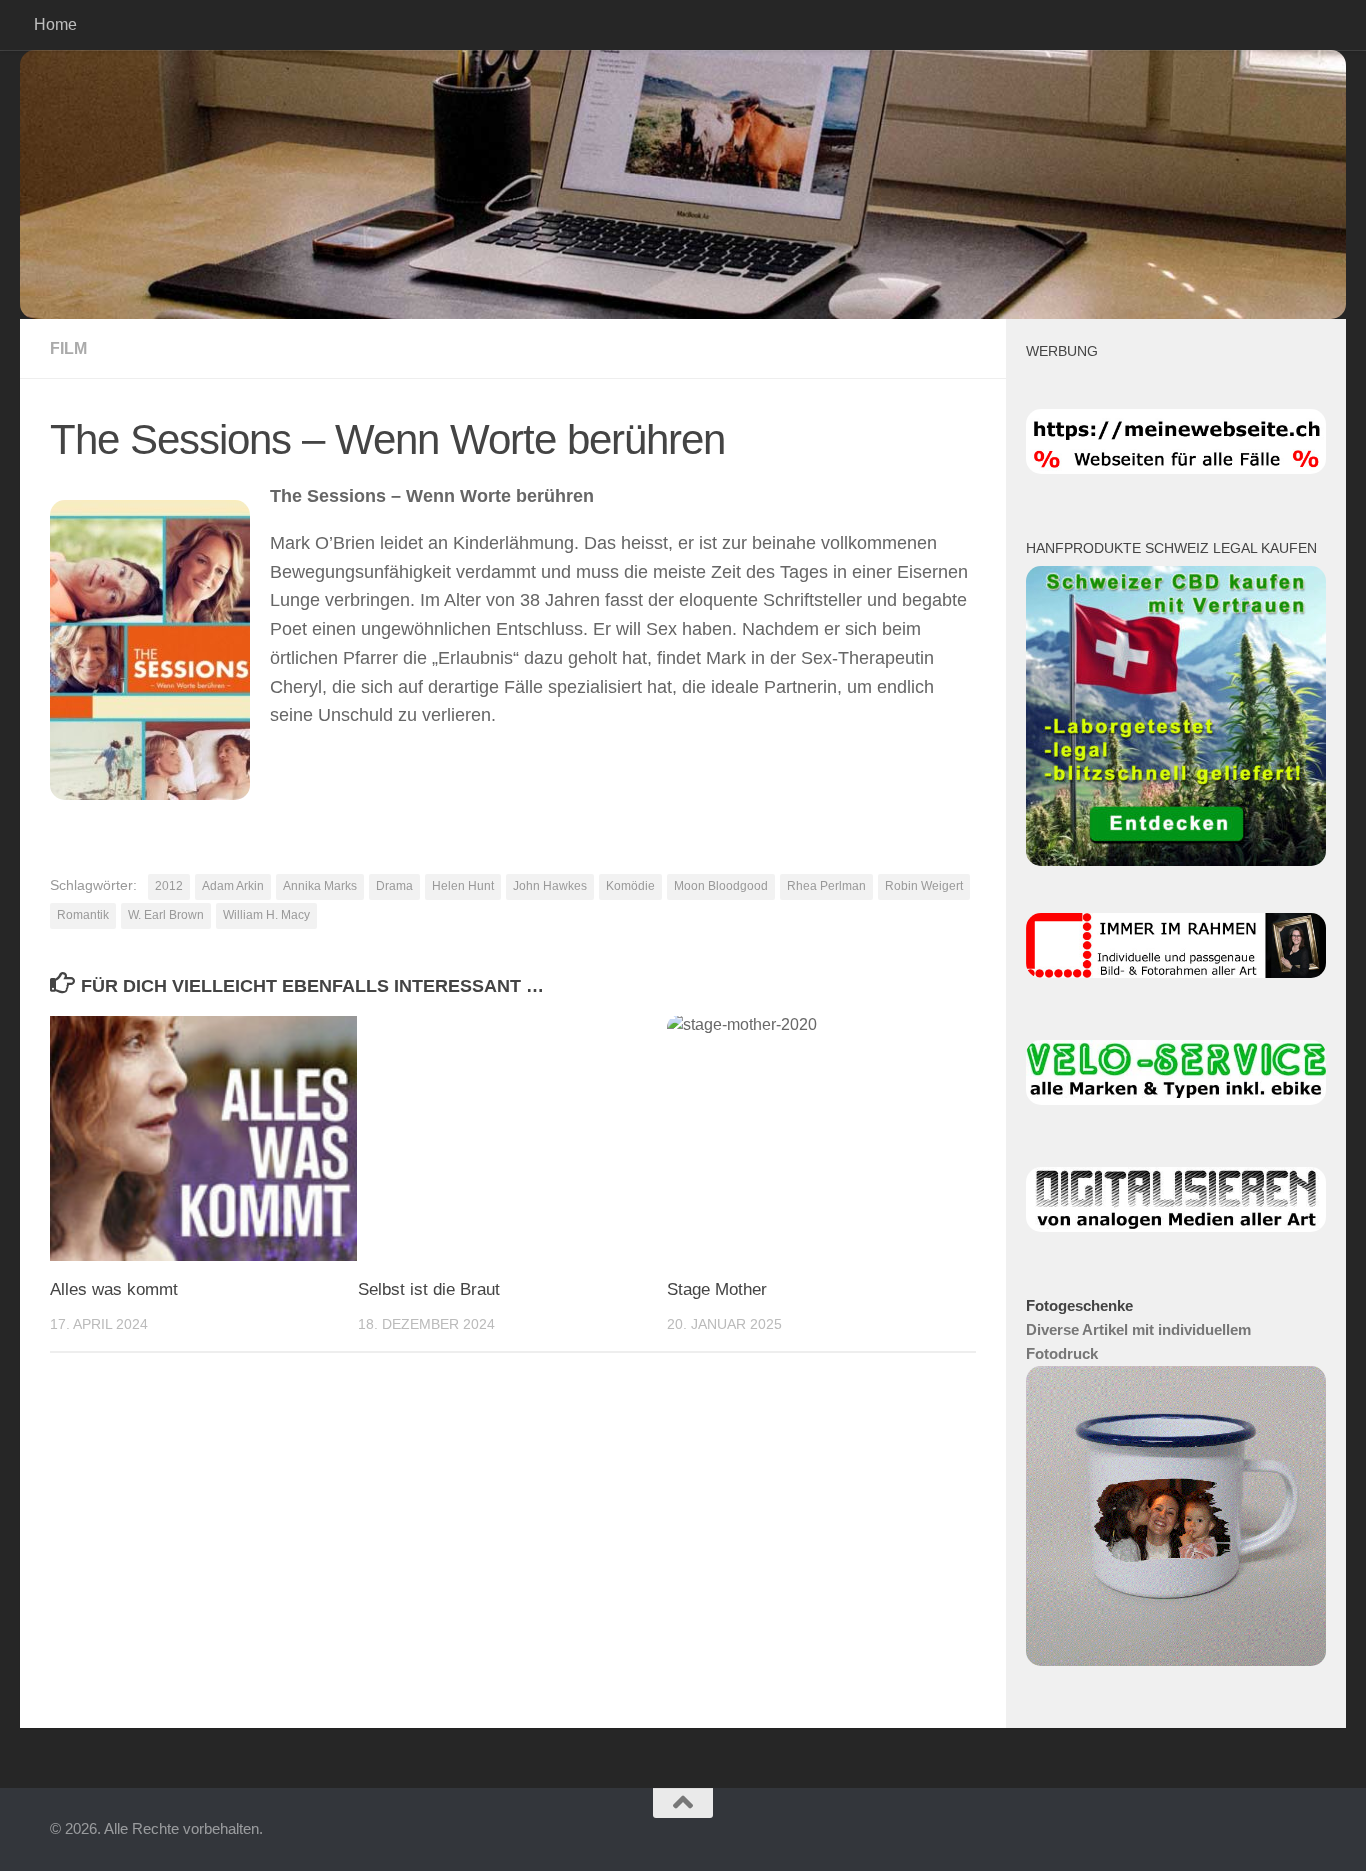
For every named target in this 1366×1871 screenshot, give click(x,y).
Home (55, 24)
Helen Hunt (463, 886)
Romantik (83, 915)
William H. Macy (266, 915)
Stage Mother (717, 1289)
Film (68, 348)
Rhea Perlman (826, 886)
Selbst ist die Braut (429, 1289)
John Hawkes (550, 886)
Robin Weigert (924, 886)
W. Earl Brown (166, 915)
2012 (169, 886)
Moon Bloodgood (721, 886)
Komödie (630, 886)
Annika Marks (320, 886)
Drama (394, 886)
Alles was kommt (114, 1289)
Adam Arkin (233, 886)
